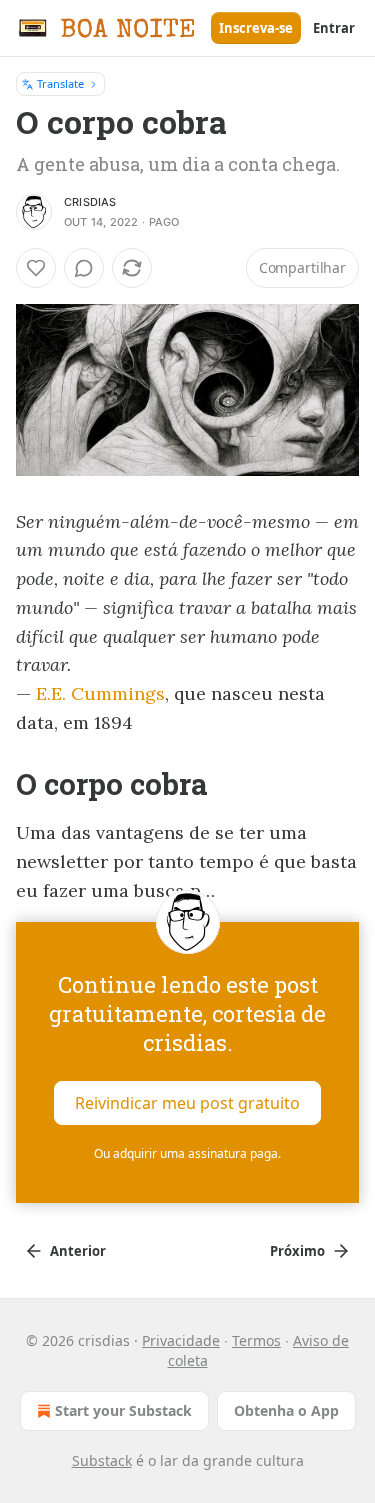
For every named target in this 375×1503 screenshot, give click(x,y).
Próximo (297, 1251)
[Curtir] (36, 268)
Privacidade (181, 1340)
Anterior (78, 1251)
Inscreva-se (256, 28)
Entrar (334, 28)
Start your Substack (123, 1410)
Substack (102, 1460)
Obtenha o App (286, 1410)
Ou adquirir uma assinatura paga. (187, 1153)
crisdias (90, 202)
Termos (256, 1340)
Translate (60, 83)
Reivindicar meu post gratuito (187, 1103)
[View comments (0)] (84, 268)
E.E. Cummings (100, 693)
